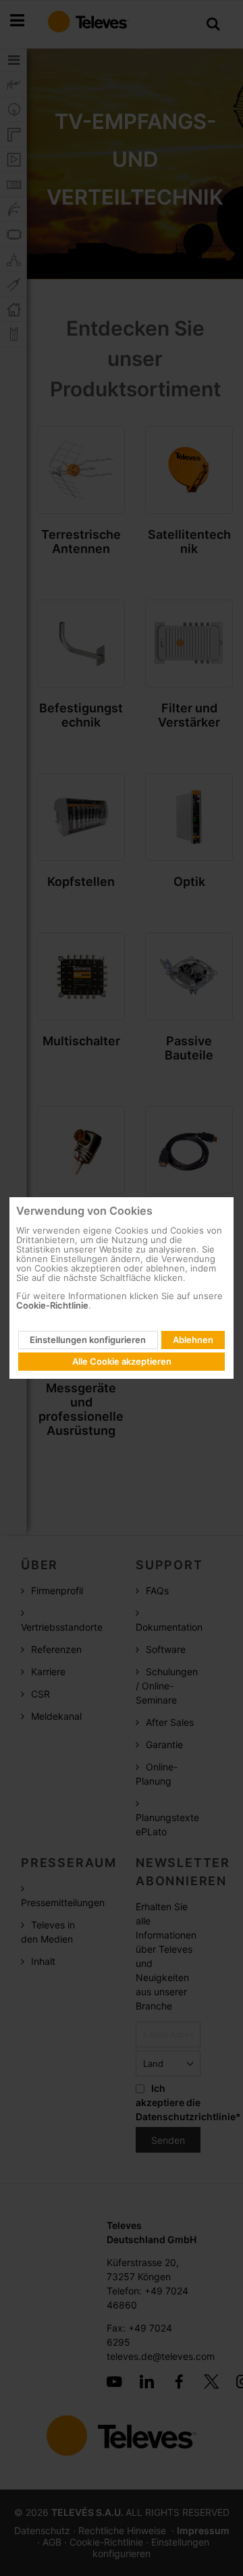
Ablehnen (193, 1340)
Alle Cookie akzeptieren (122, 1361)
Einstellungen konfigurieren (88, 1340)
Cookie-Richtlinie (52, 1305)
